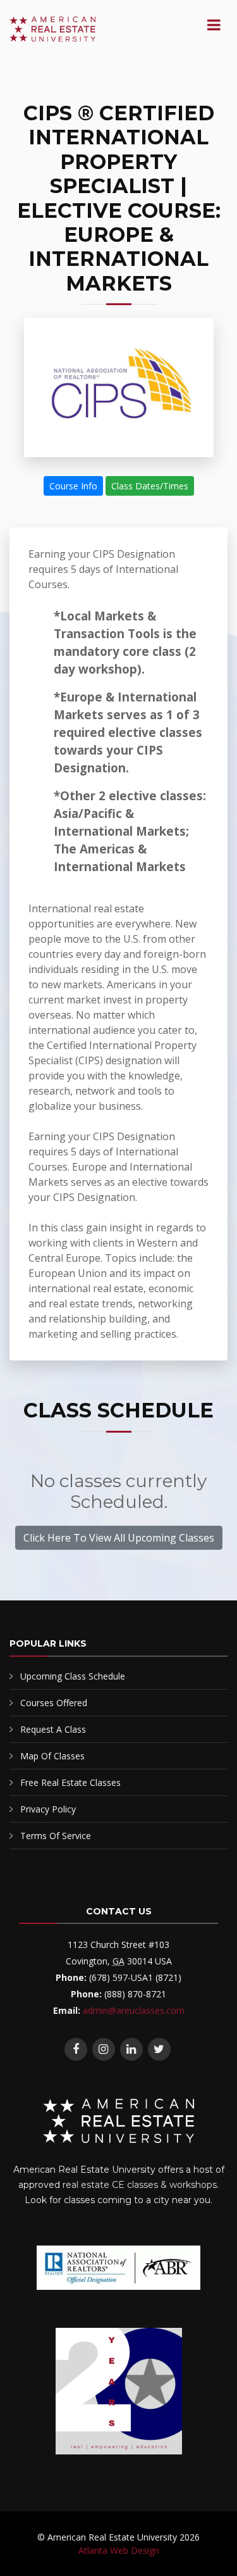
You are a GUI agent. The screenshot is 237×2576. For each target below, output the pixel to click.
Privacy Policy (48, 1809)
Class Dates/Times (150, 486)
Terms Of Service (56, 1836)
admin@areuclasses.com (134, 2010)
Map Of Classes (52, 1756)
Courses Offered (54, 1703)
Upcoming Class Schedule (73, 1676)
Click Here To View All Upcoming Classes (119, 1538)
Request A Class (53, 1729)
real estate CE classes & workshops (140, 2185)
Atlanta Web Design (119, 2550)
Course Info (73, 486)
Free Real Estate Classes (70, 1782)
